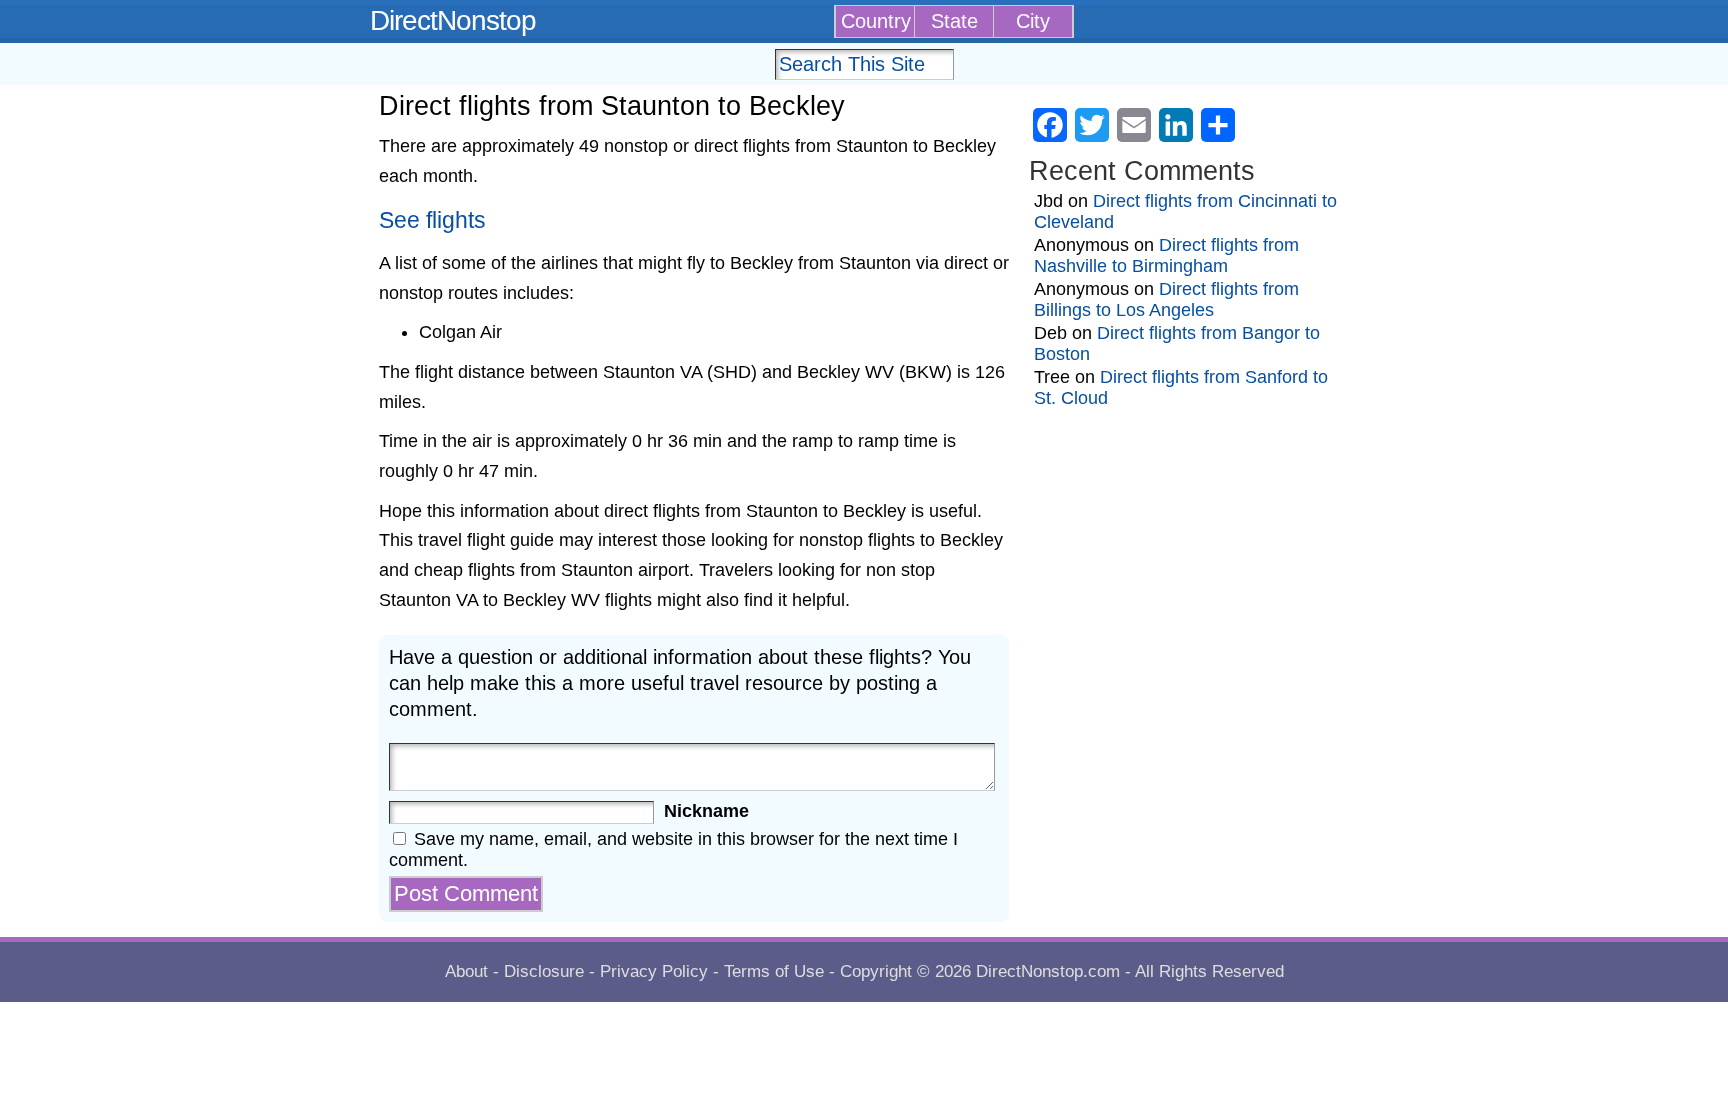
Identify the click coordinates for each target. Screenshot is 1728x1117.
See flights (432, 220)
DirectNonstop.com (1048, 971)
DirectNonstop (453, 20)
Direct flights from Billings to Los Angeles (1166, 299)
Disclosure (544, 971)
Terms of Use (774, 971)
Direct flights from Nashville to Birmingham (1166, 255)
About (466, 971)
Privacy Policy (654, 971)
